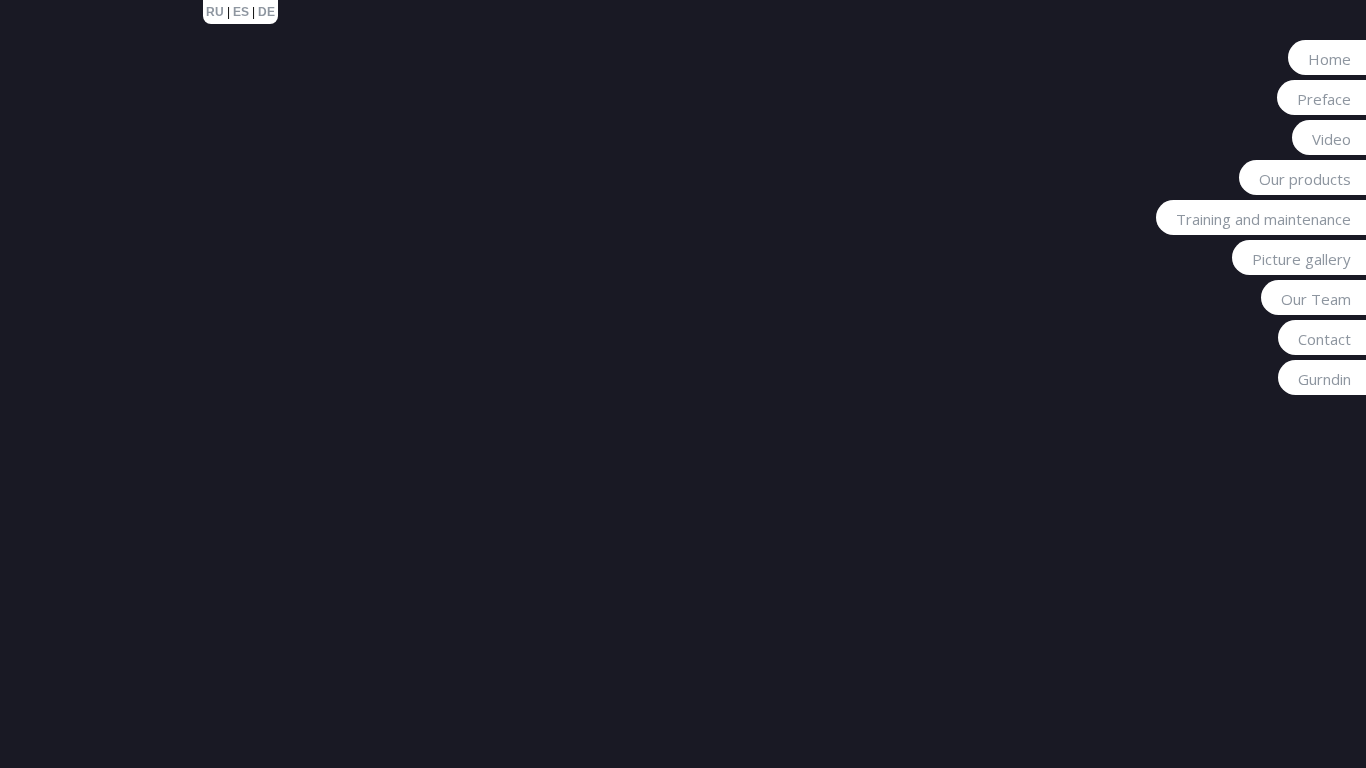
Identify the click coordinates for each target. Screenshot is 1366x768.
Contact (1324, 339)
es (241, 12)
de (266, 12)
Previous (1081, 103)
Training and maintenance (1263, 219)
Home (1329, 59)
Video (1331, 139)
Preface (1324, 99)
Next (1109, 103)
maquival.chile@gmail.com (929, 183)
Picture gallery (1301, 259)
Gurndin (1324, 379)
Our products (1305, 179)
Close (1146, 103)
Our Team (1316, 299)
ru (215, 12)
